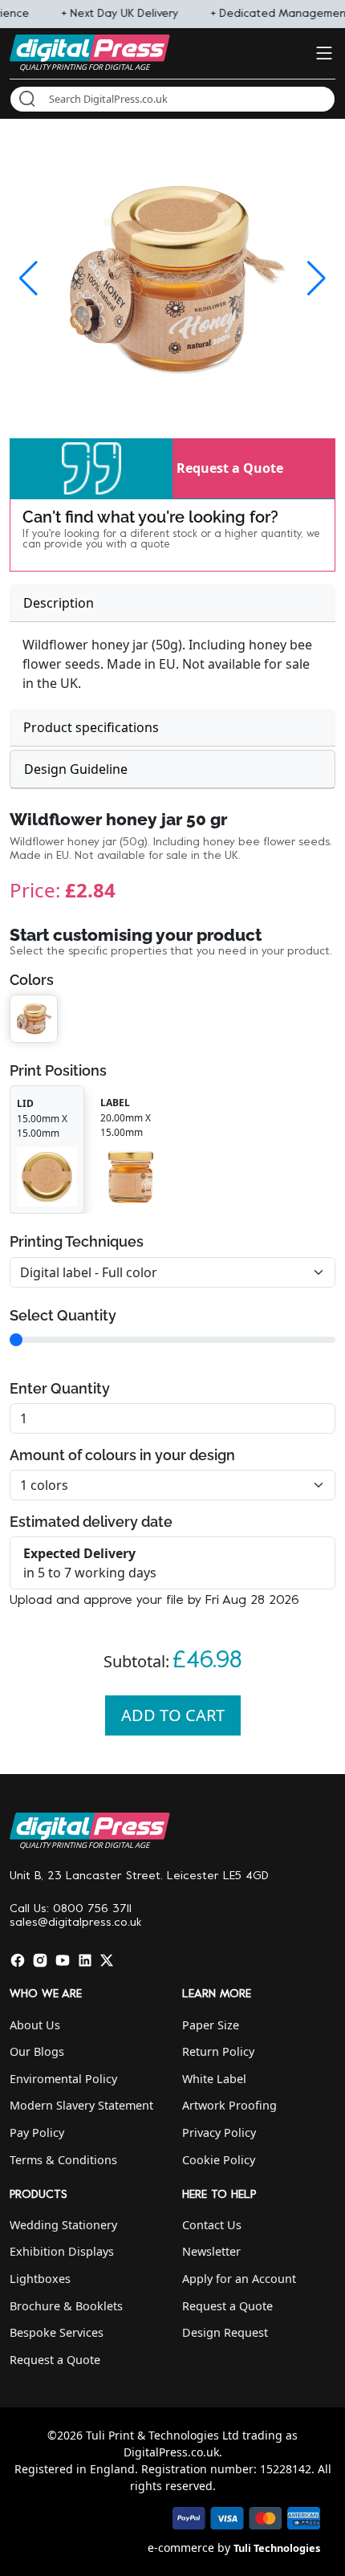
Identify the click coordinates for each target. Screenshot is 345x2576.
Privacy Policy (219, 2132)
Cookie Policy (219, 2160)
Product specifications (91, 727)
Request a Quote (230, 468)
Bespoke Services (57, 2332)
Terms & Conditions (63, 2160)
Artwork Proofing (229, 2105)
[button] (91, 468)
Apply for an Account (239, 2279)
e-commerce (181, 2548)
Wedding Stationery (63, 2225)
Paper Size (211, 2025)
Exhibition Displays (62, 2251)
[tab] (172, 603)
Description (59, 603)
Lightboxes (40, 2279)
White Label (214, 2079)
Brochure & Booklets (66, 2306)
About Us (35, 2025)
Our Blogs (37, 2051)
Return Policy (218, 2051)
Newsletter (211, 2251)
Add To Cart (173, 1715)
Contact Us (212, 2225)
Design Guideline (76, 769)
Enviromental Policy (63, 2079)
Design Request (225, 2332)
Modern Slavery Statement (81, 2105)
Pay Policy (37, 2132)
